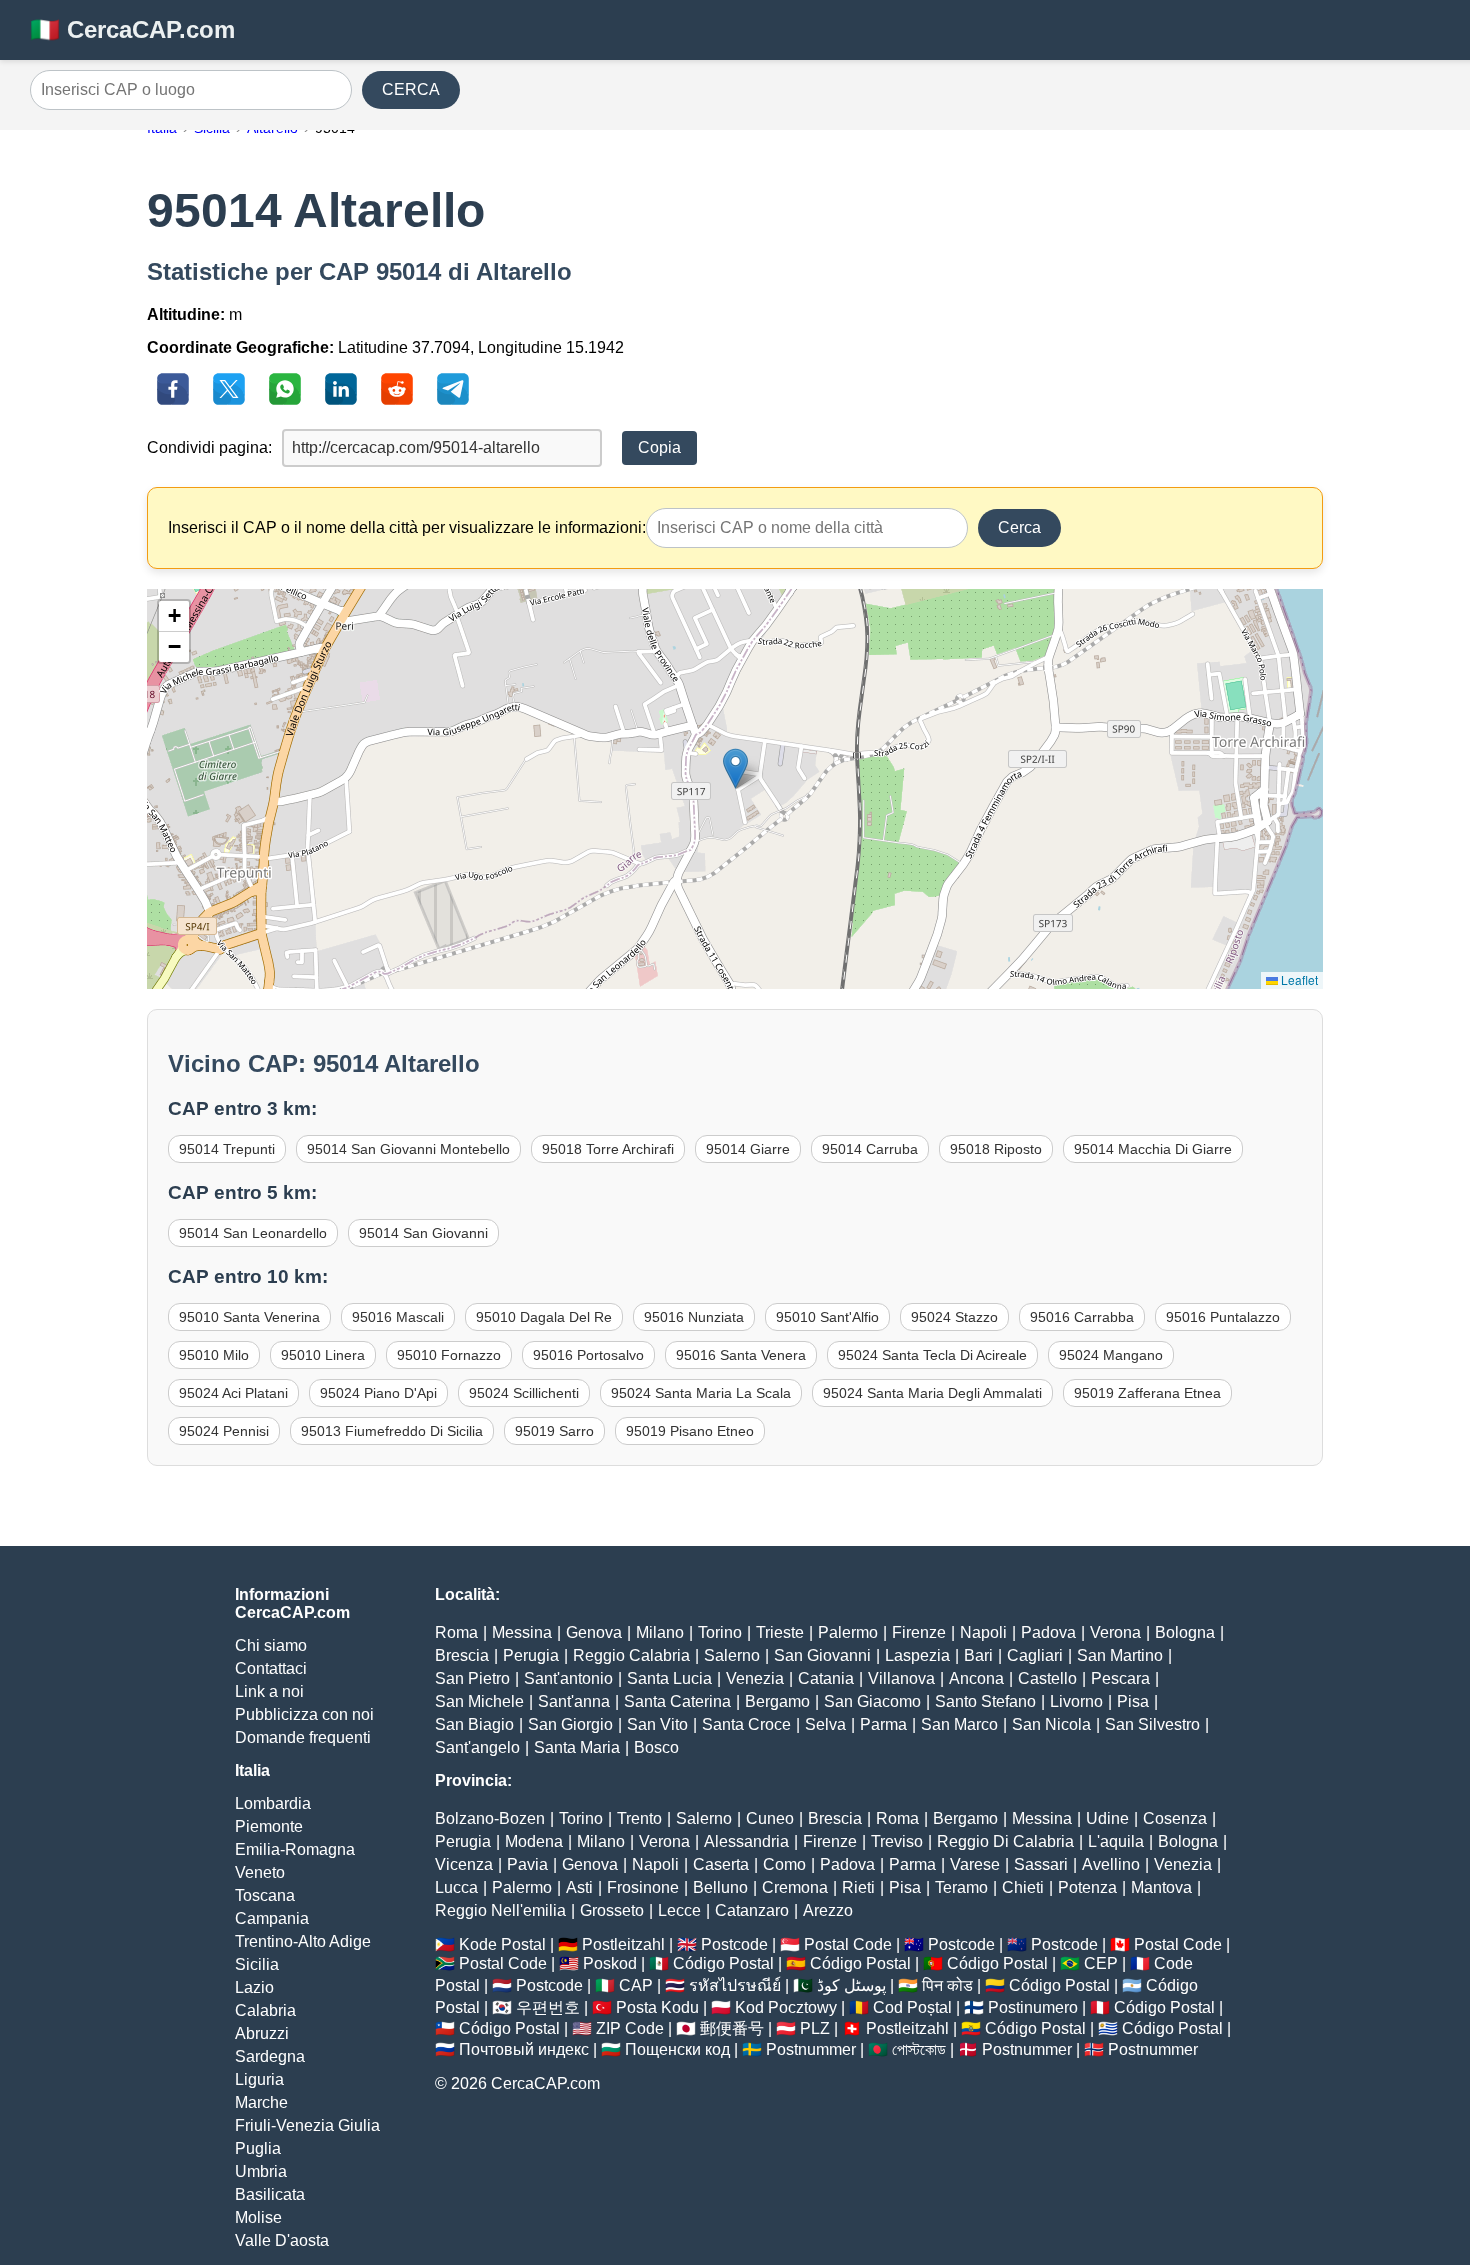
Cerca (1019, 527)
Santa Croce (746, 1724)
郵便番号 (732, 2028)
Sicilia (257, 1964)
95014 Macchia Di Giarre (1153, 1149)
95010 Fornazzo (449, 1355)
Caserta (721, 1864)
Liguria (259, 2079)
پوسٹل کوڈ (851, 1985)
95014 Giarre (748, 1149)
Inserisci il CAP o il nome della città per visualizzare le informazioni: (407, 527)
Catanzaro (752, 1910)
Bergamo (777, 1701)
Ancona (976, 1678)
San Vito (657, 1724)
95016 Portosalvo (588, 1355)
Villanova (901, 1678)
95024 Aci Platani (233, 1393)
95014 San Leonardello (253, 1233)
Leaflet (1298, 979)
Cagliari (1035, 1655)
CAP (636, 1985)
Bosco (656, 1747)
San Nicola (1051, 1724)
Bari (978, 1655)
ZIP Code (630, 2028)
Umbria (261, 2171)
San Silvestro (1152, 1724)
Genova (594, 1632)
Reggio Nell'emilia (500, 1910)
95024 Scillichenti (524, 1393)
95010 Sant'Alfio (827, 1317)
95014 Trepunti (227, 1149)
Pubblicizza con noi (304, 1714)
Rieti (858, 1887)
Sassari (1041, 1864)
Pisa (1133, 1701)
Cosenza (1175, 1818)
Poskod (610, 1963)
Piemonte (269, 1826)
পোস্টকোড (919, 2049)
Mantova (1161, 1887)
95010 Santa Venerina (249, 1317)
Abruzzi (262, 2033)
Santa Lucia (669, 1678)
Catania (826, 1678)
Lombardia (273, 1803)
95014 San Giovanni (423, 1233)
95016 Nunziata (694, 1317)
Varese (975, 1864)
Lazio (254, 1987)
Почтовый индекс (524, 2049)
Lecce (679, 1910)
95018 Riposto (996, 1149)
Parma (883, 1724)
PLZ (815, 2028)
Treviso (897, 1841)
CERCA (411, 89)
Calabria (265, 2010)
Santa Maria (577, 1747)
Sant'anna (574, 1701)
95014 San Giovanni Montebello (408, 1149)
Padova (1048, 1632)
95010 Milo (214, 1355)
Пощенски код (677, 2049)
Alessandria (746, 1841)
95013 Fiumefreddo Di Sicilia (392, 1431)
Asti (579, 1887)
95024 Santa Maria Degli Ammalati (932, 1393)
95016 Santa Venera (741, 1355)
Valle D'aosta (282, 2240)
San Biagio (474, 1724)
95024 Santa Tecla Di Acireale (932, 1355)
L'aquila (1116, 1841)
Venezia (755, 1678)
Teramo (961, 1887)
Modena (534, 1841)
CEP (1101, 1963)
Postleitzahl (623, 1944)
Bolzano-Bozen (490, 1818)
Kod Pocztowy (786, 2007)
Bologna (1185, 1632)
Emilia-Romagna (295, 1849)
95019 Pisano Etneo (690, 1431)
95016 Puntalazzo (1223, 1317)
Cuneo (770, 1818)
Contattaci (271, 1668)
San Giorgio (570, 1724)
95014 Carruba (870, 1149)
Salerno (732, 1655)
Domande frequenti (303, 1737)
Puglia (258, 2148)
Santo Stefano (985, 1701)
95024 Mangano (1111, 1355)
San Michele (479, 1701)
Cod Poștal (912, 2007)
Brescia (462, 1655)
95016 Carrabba (1082, 1317)
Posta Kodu (657, 2007)
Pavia (527, 1864)
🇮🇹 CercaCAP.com (132, 29)
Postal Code (848, 1944)
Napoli (983, 1632)
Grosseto (612, 1910)
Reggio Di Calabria (1005, 1841)
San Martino (1120, 1655)
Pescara (1120, 1678)
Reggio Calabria (631, 1655)
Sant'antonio (568, 1678)
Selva (825, 1724)
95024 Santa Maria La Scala (701, 1393)
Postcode (734, 1944)
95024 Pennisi (224, 1431)
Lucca (456, 1887)
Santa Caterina (677, 1701)
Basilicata (270, 2194)
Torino (720, 1632)
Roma (456, 1632)
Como (784, 1864)
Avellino (1111, 1864)
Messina (522, 1632)
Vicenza (464, 1864)
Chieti (1023, 1887)
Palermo (848, 1632)
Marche (261, 2102)
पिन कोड (947, 1985)
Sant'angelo (477, 1747)
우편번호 (548, 2007)
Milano (660, 1632)
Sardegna (270, 2056)
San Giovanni (822, 1655)
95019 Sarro (554, 1431)
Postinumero (1033, 2007)
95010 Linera (323, 1355)
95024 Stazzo (954, 1317)
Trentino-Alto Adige (303, 1941)
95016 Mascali (398, 1317)
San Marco (959, 1724)
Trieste (780, 1632)
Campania (272, 1918)
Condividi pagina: (209, 447)
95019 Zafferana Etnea (1147, 1393)
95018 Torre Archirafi (608, 1149)
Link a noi (269, 1691)
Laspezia (917, 1655)
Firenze (919, 1632)
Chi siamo (271, 1645)
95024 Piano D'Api (378, 1393)
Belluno (720, 1887)
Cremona (795, 1887)
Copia (659, 447)
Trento (639, 1818)
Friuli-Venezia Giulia (307, 2125)
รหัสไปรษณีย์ (735, 1985)
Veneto (260, 1872)
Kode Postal (502, 1944)
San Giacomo (872, 1701)
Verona (1115, 1632)
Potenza (1087, 1887)
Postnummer (811, 2049)
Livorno (1076, 1701)
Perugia (531, 1655)
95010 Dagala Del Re (544, 1317)
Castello (1047, 1678)
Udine (1107, 1818)
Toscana (265, 1895)
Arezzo (828, 1910)
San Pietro (472, 1678)
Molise (258, 2217)
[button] (735, 768)
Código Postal (723, 1963)
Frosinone (643, 1887)
